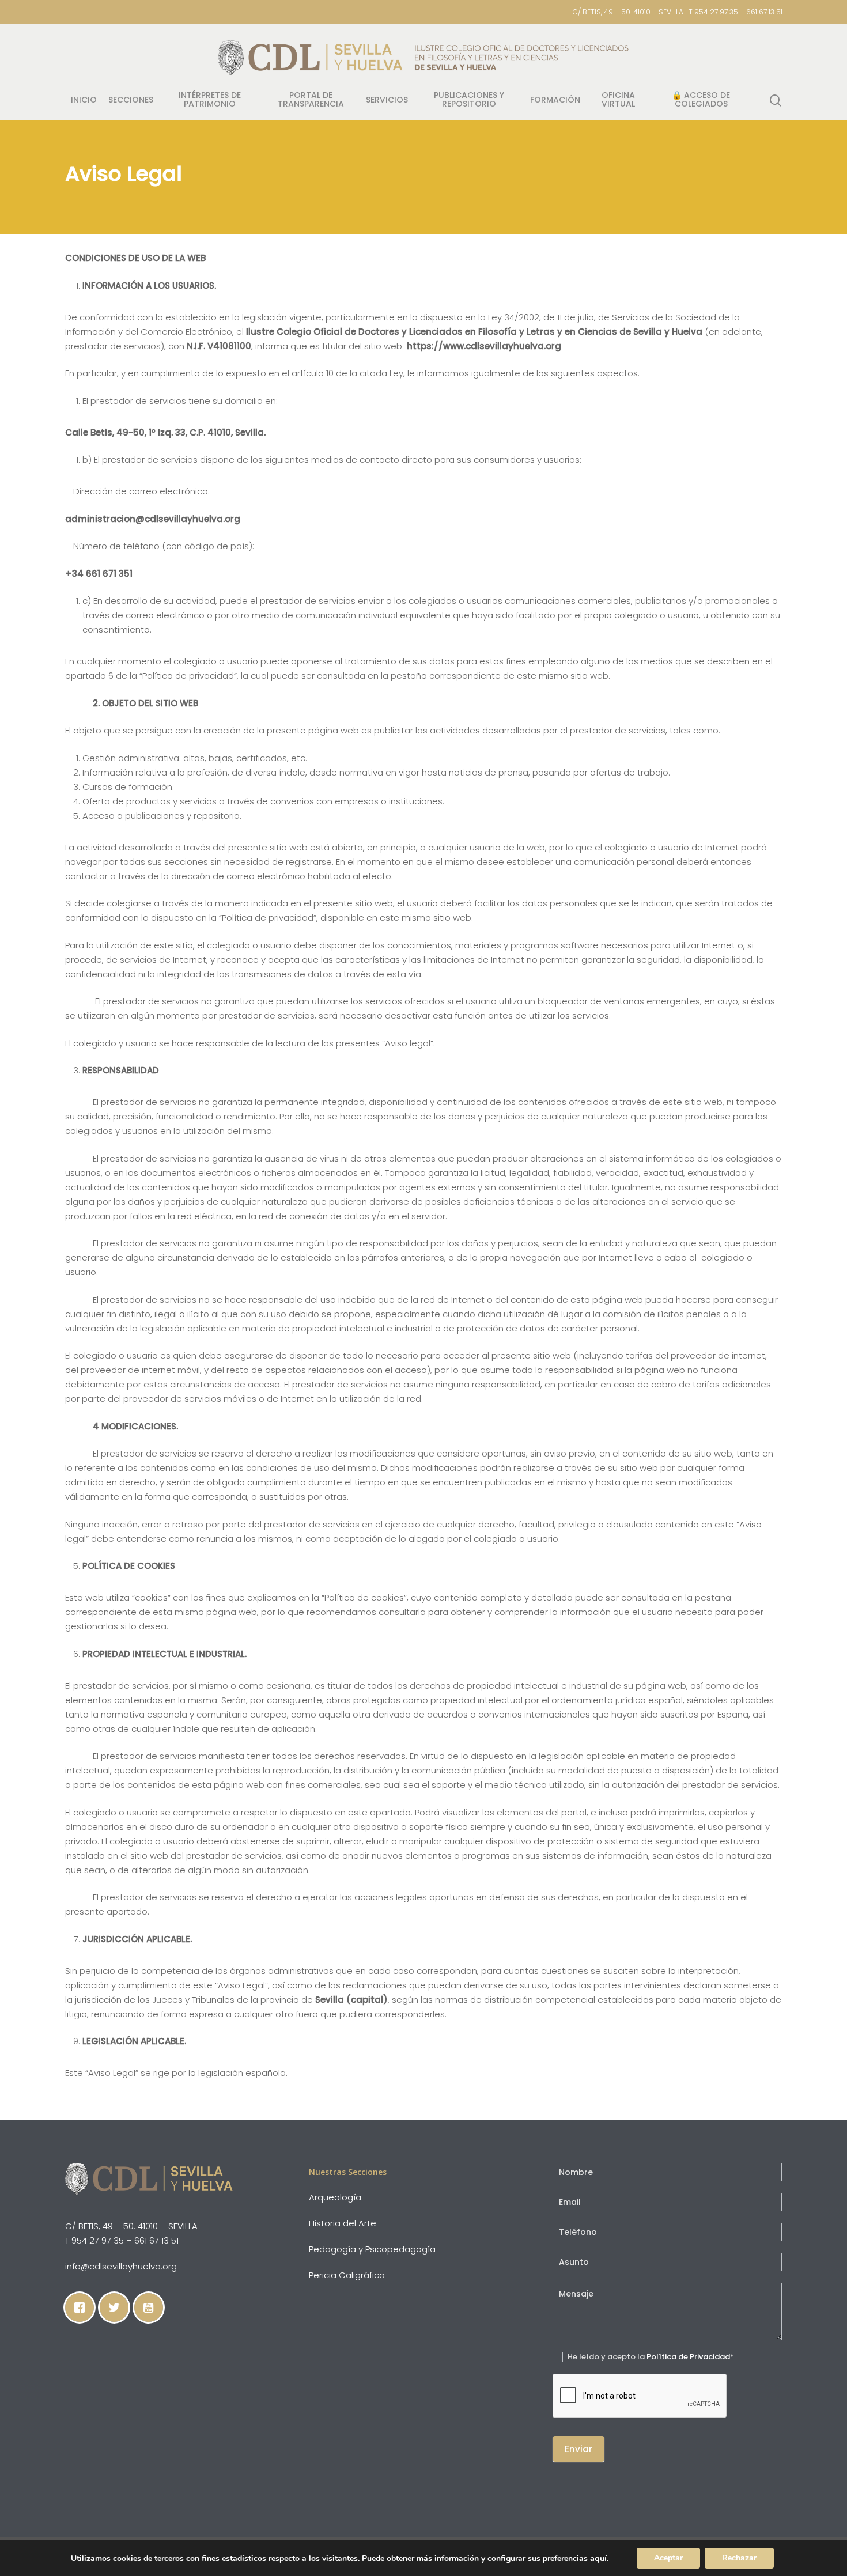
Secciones (131, 101)
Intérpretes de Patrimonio (210, 100)
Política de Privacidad (688, 2357)
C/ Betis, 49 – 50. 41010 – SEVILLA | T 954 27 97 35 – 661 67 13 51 (678, 12)
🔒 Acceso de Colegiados (701, 100)
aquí (598, 2558)
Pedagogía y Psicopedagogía (372, 2249)
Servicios (387, 101)
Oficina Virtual (618, 100)
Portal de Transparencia (311, 100)
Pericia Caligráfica (347, 2275)
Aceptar (668, 2558)
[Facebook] (82, 2308)
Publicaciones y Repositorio (469, 100)
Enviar (578, 2449)
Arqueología (335, 2197)
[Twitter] (117, 2308)
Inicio (84, 101)
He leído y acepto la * (650, 2357)
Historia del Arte (343, 2223)
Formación (555, 101)
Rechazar (739, 2558)
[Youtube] (152, 2308)
